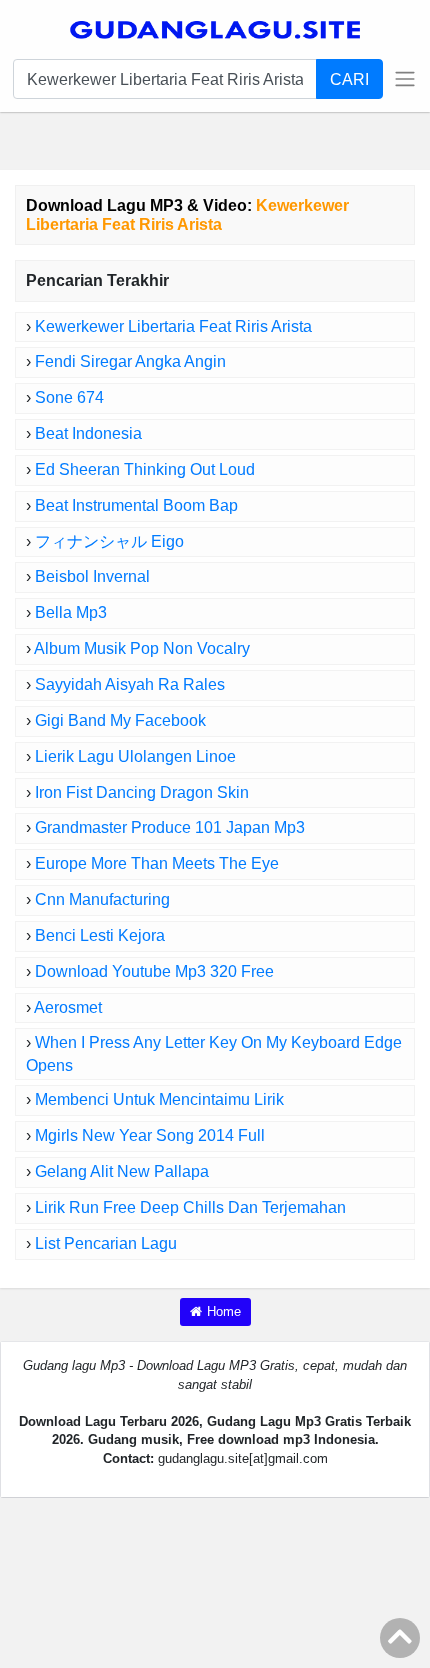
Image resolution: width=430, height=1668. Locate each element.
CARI (349, 79)
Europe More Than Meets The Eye (157, 863)
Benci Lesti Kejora (100, 935)
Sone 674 (69, 397)
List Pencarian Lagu (106, 1243)
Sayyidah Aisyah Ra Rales (130, 684)
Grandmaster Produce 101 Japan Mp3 (170, 827)
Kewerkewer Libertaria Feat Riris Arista (173, 326)
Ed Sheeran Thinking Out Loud (145, 469)
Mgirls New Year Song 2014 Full (150, 1135)
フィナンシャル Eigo (109, 541)
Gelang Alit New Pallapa (122, 1171)
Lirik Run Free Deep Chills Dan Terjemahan (190, 1207)
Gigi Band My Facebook (120, 720)
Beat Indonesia (88, 433)
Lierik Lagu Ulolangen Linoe (135, 756)
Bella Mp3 (71, 612)
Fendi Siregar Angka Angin (130, 361)
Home (224, 1311)
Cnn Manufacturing (102, 899)
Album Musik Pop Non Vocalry (142, 648)
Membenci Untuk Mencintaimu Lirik (159, 1099)
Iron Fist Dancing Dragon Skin (142, 792)
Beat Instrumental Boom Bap (136, 505)
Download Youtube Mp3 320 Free (154, 971)
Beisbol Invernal (92, 576)
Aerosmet (68, 1007)
